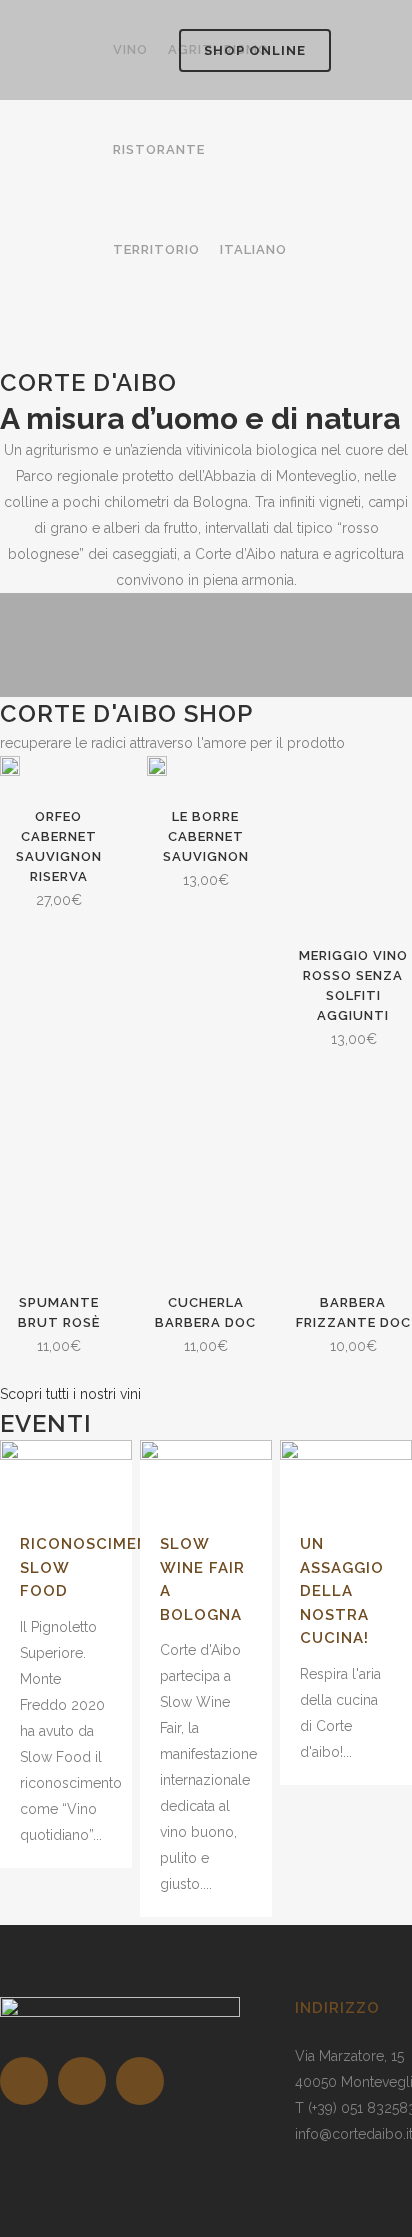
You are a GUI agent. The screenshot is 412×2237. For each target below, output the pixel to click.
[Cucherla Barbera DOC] (205, 1187)
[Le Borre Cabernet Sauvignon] (157, 770)
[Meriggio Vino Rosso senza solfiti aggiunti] (353, 839)
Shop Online (255, 50)
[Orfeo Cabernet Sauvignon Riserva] (10, 770)
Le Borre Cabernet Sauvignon (206, 836)
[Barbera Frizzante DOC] (353, 1187)
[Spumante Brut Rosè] (58, 1187)
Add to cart (152, 880)
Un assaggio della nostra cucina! (342, 1591)
